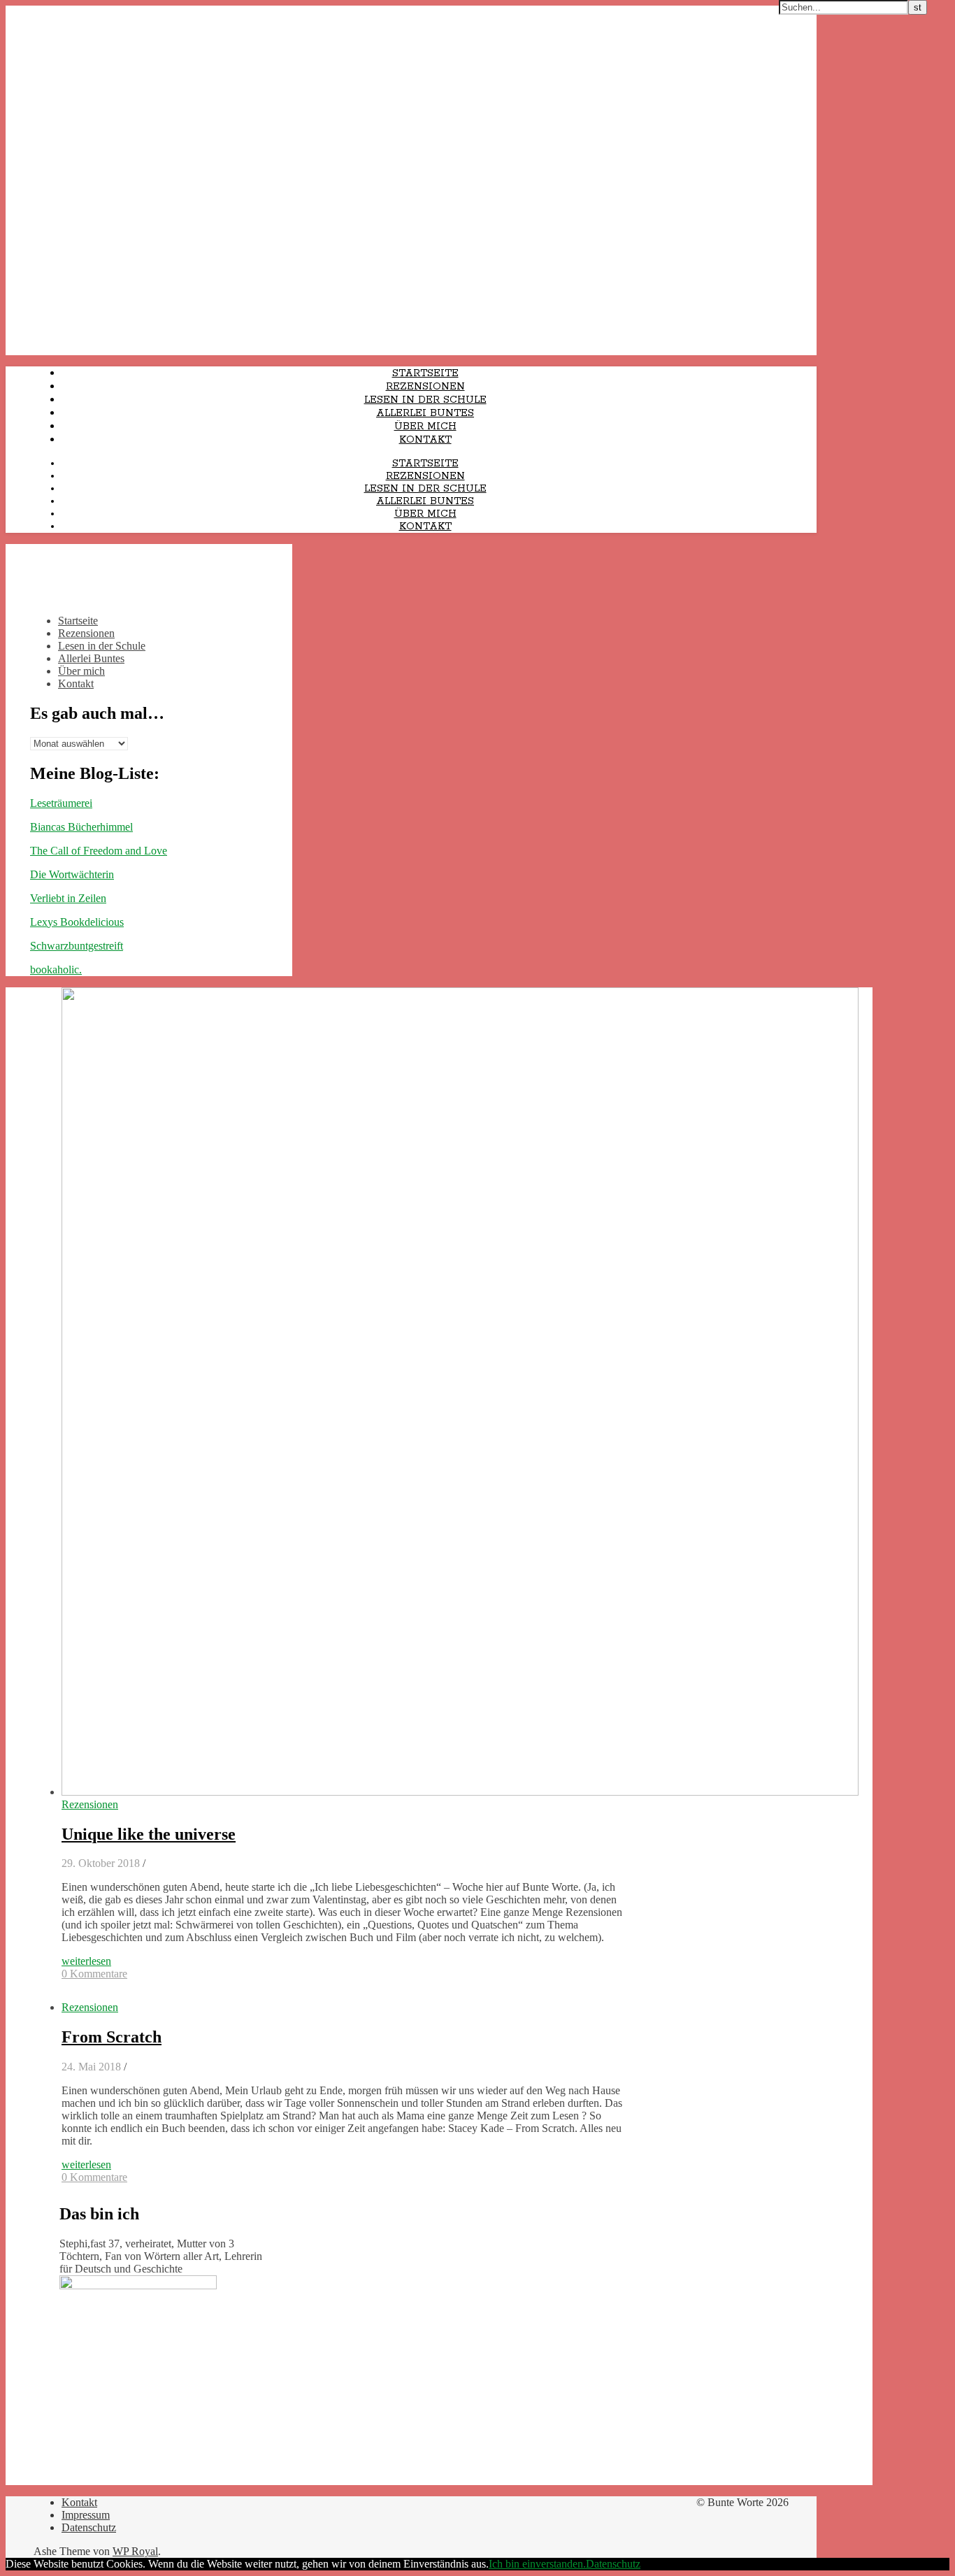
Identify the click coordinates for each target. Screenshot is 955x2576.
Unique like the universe (149, 1834)
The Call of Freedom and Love (99, 851)
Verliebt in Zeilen (68, 898)
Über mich (425, 427)
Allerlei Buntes (425, 413)
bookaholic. (56, 969)
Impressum (86, 2515)
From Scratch (112, 2037)
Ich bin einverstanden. (537, 2564)
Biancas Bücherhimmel (81, 827)
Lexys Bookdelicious (77, 922)
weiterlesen (86, 1961)
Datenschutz (89, 2527)
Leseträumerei (61, 803)
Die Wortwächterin (72, 874)
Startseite (425, 373)
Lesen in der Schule (425, 400)
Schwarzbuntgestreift (77, 946)
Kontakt (425, 440)
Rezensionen (425, 387)
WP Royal (135, 2551)
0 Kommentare (94, 1974)
